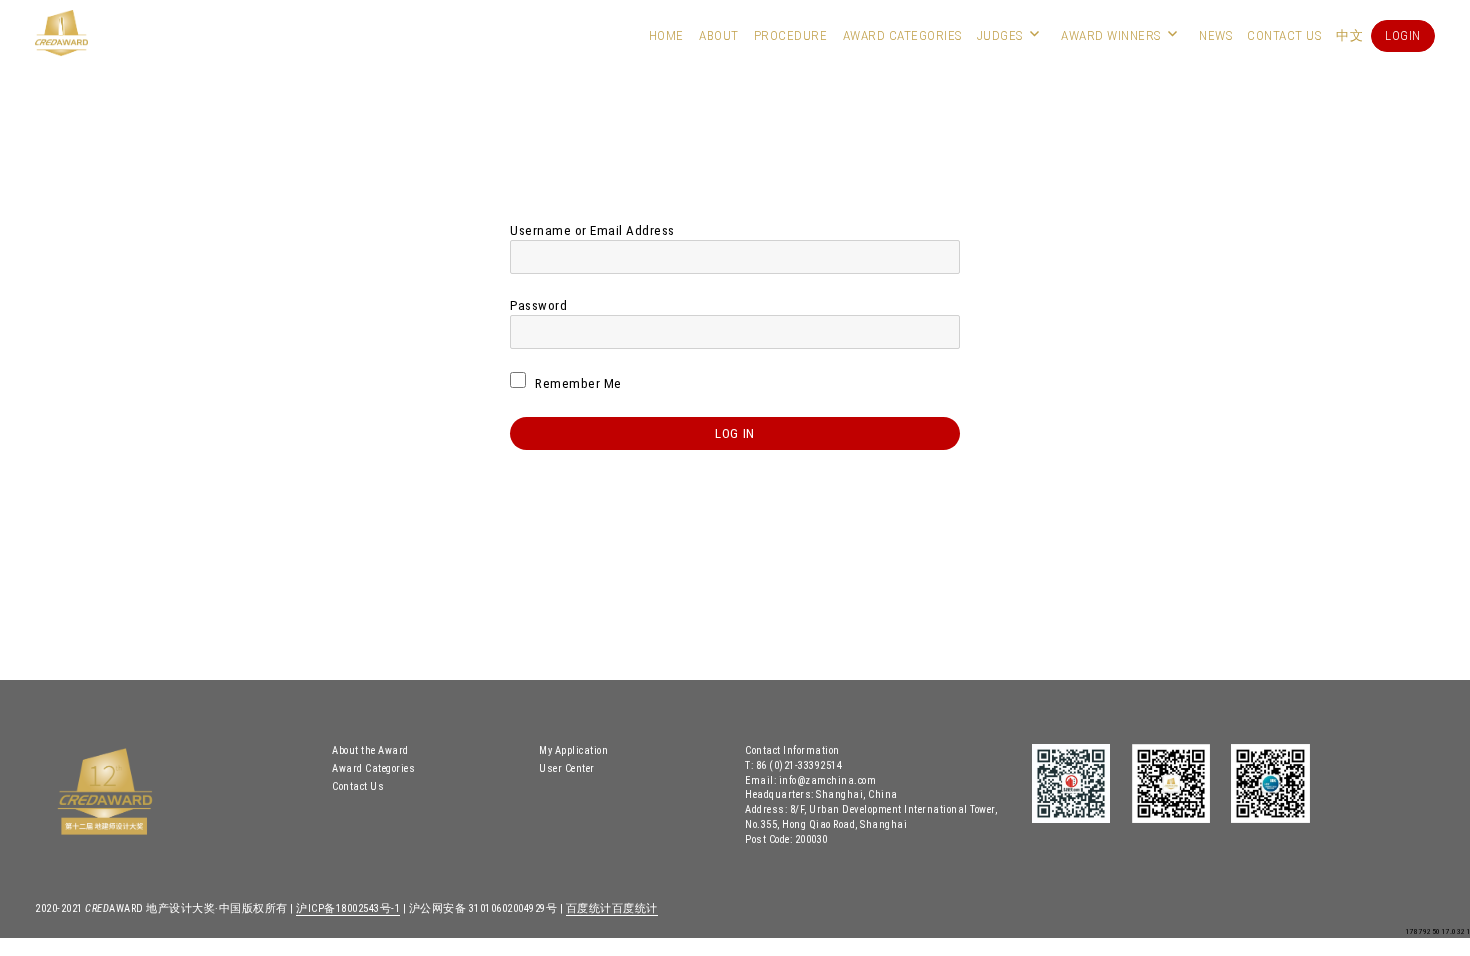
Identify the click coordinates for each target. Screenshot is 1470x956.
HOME (666, 35)
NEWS (1215, 35)
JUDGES (1000, 35)
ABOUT (719, 35)
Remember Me (577, 383)
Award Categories (902, 35)
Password (538, 305)
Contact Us (1284, 35)
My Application (573, 750)
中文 (1349, 35)
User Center (567, 768)
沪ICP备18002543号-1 (348, 908)
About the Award (370, 750)
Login (1403, 35)
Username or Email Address (592, 230)
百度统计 (589, 908)
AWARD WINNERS (1111, 35)
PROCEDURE (791, 35)
